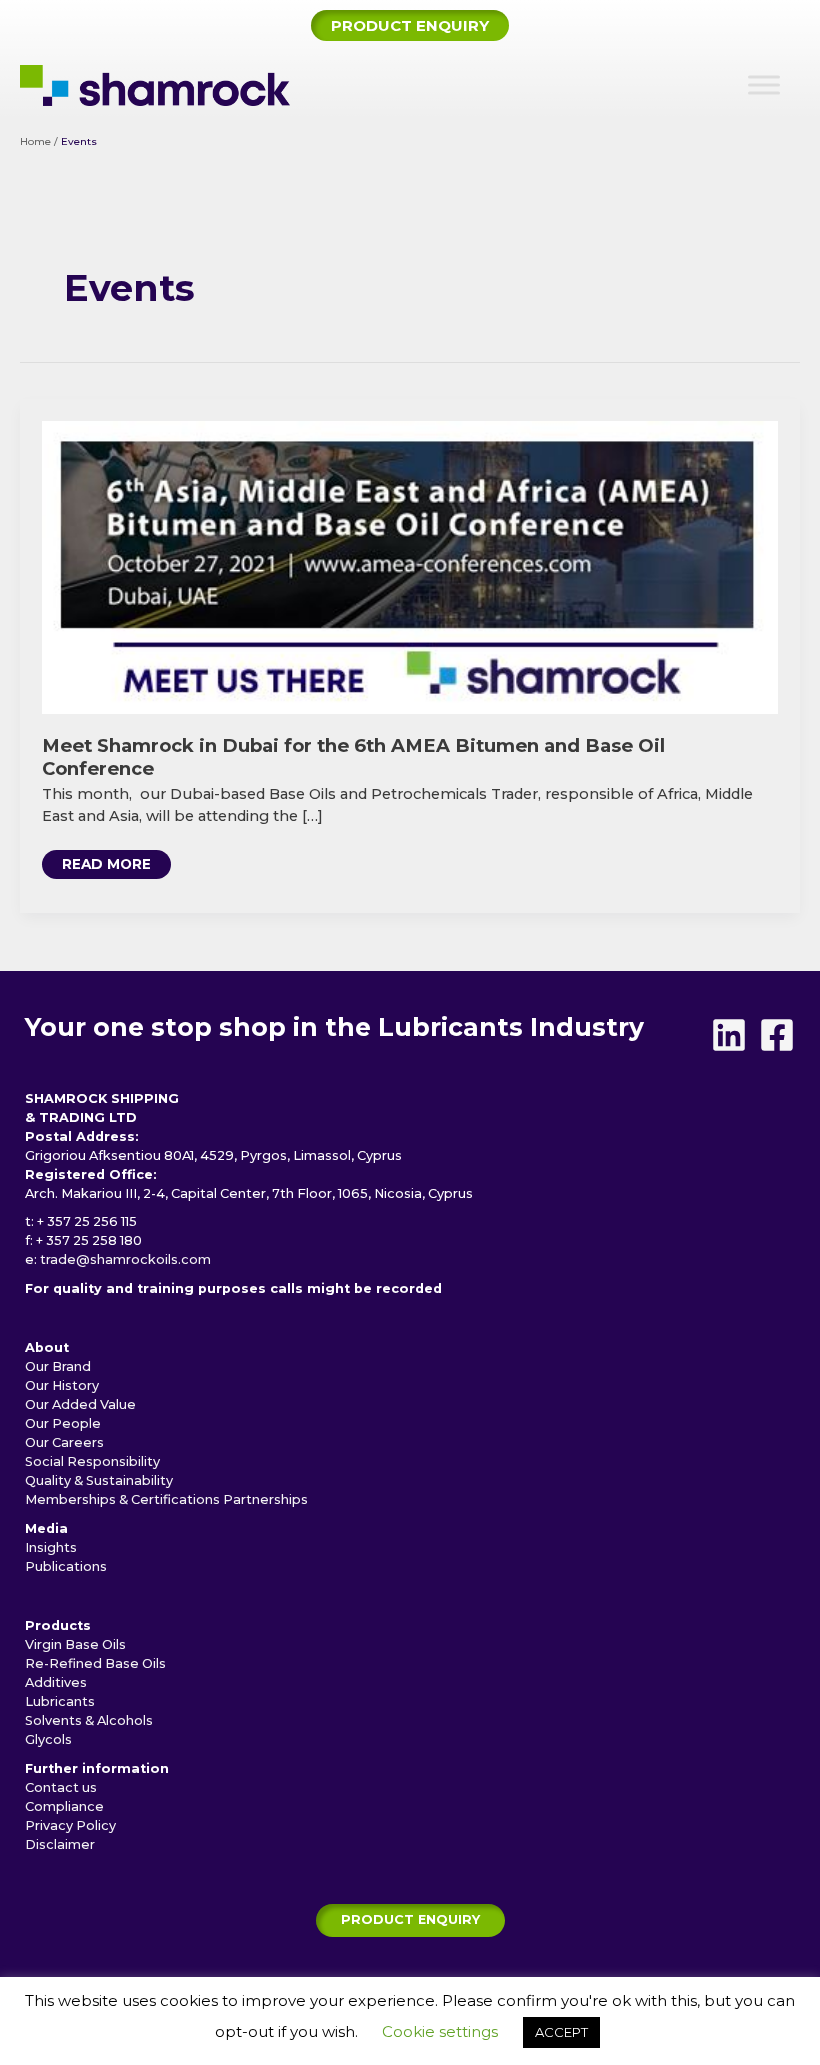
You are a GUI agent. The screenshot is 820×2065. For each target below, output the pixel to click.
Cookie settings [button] (440, 2031)
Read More (111, 867)
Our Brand (58, 1366)
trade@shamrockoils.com (125, 1259)
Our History (62, 1385)
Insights (51, 1547)
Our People (63, 1423)
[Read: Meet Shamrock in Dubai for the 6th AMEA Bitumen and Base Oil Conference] (410, 566)
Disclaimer (60, 1844)
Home (35, 141)
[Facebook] (777, 1035)
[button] (410, 25)
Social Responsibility (92, 1461)
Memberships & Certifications (122, 1499)
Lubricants (60, 1701)
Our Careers (64, 1442)
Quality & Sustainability (99, 1480)
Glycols (48, 1739)
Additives (56, 1682)
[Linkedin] (729, 1035)
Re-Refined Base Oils (95, 1663)
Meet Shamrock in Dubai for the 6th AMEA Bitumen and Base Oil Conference (353, 756)
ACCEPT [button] (561, 2032)
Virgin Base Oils (75, 1644)
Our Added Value (80, 1404)
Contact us (61, 1787)
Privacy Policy (70, 1825)
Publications (66, 1566)
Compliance (64, 1806)
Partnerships (265, 1499)
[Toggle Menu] (764, 85)
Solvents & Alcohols (89, 1720)
